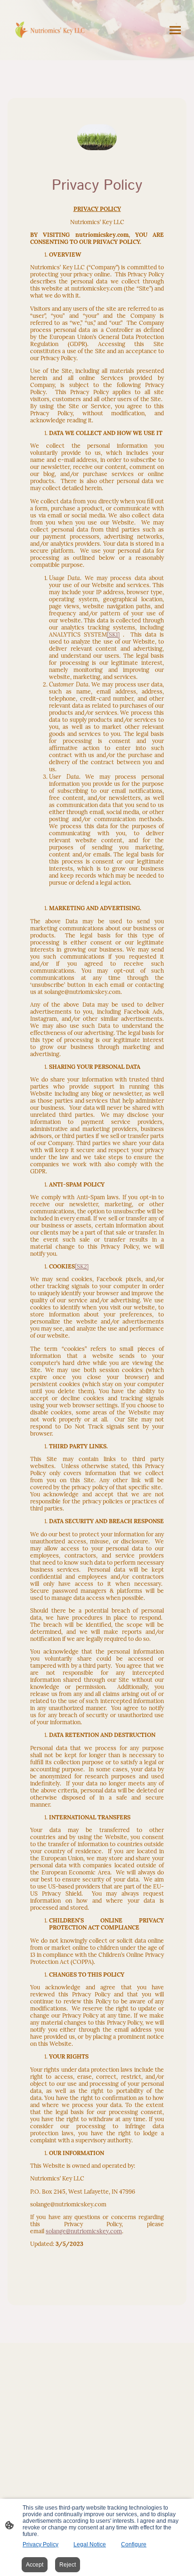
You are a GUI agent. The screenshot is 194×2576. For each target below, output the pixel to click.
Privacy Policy (40, 2544)
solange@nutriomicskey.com (84, 2231)
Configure (134, 2544)
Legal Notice (90, 2544)
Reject (68, 2565)
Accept (35, 2565)
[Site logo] (52, 30)
